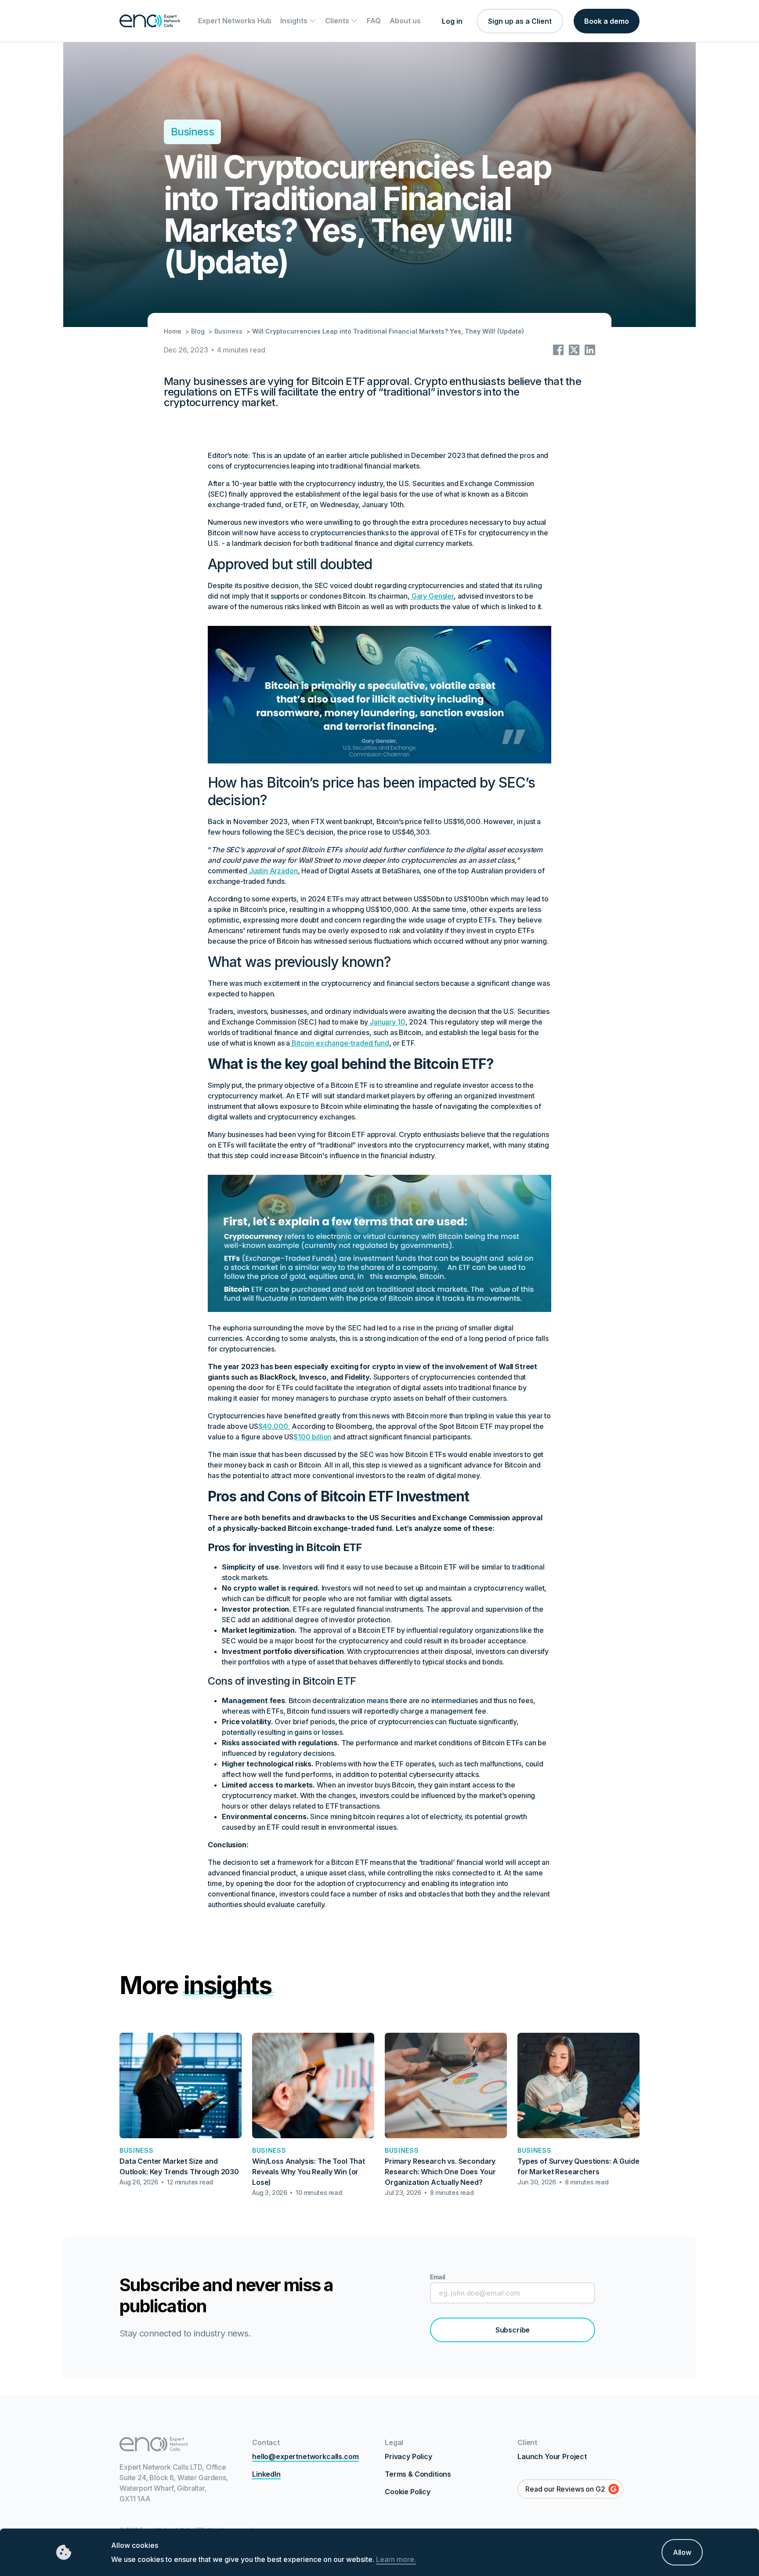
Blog (198, 331)
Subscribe (513, 2330)
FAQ (374, 21)
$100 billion (312, 1437)
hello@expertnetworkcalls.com (305, 2456)
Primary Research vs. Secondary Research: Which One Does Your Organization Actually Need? (440, 2172)
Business (192, 132)
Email (438, 2277)
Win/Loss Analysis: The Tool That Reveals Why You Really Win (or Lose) (309, 2172)
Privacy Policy (408, 2456)
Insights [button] (295, 21)
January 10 (387, 1022)
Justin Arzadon (273, 871)
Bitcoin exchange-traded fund (339, 1043)
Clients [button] (338, 21)
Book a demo (607, 21)
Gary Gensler (433, 596)
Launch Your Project (552, 2456)
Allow (682, 2552)
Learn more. (396, 2559)
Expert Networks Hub (235, 21)
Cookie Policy (408, 2492)
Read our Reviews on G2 (565, 2489)
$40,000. (274, 1426)
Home (173, 331)
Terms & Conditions (418, 2474)
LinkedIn (266, 2474)
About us (405, 21)
